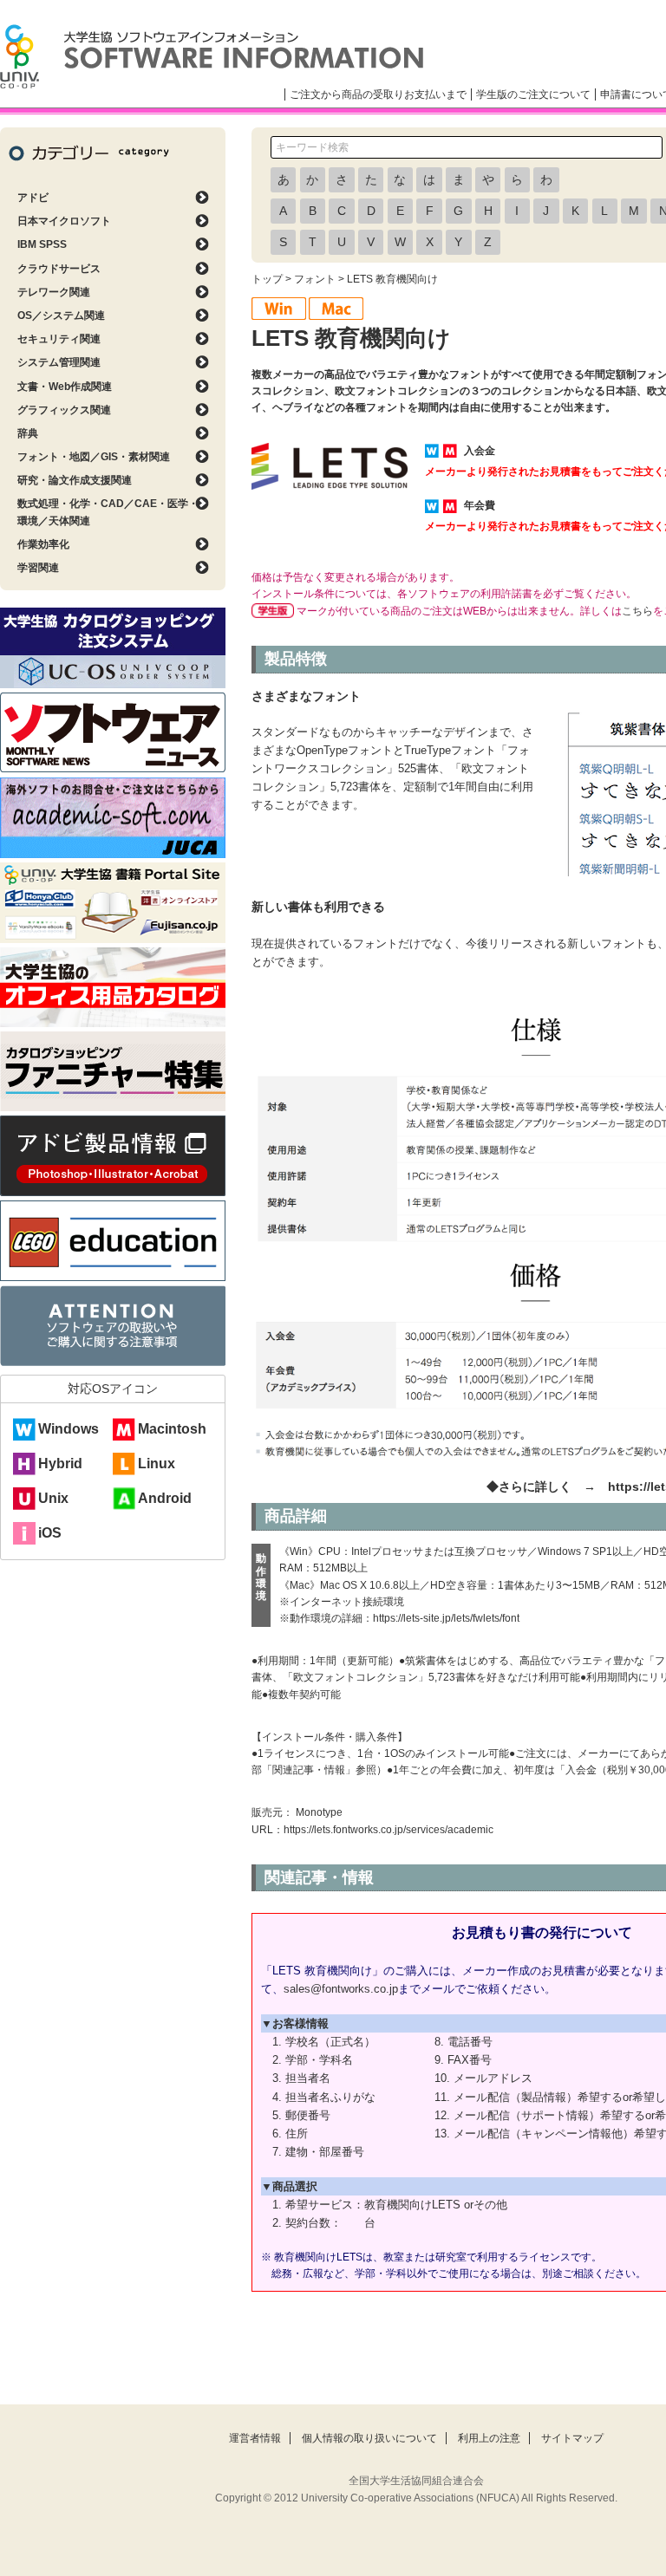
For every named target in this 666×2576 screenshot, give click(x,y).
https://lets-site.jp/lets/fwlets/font (446, 1618)
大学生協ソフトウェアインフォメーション (212, 56)
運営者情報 (255, 2438)
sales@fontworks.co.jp (341, 1989)
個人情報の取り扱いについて (369, 2438)
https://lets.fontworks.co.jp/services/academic (388, 1830)
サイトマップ (572, 2438)
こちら (637, 611)
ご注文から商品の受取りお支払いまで (378, 94)
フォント (315, 279)
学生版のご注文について (533, 94)
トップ (267, 279)
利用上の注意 (489, 2438)
